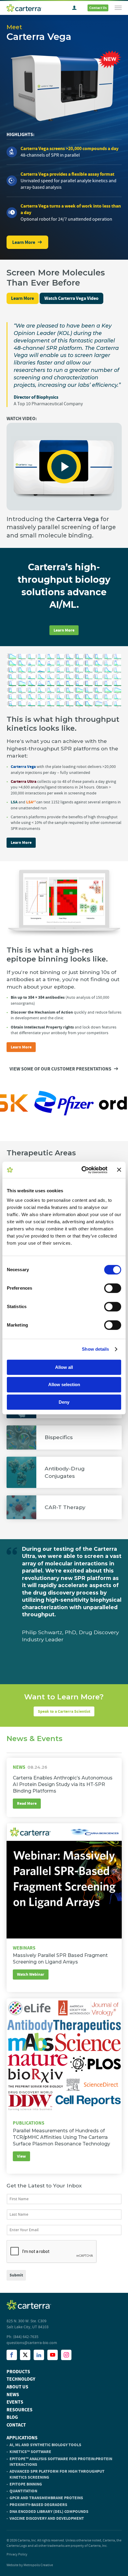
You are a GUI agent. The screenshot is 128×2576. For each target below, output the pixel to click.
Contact (16, 2425)
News (13, 2395)
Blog (12, 2417)
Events (15, 2402)
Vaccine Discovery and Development (47, 2518)
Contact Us (98, 8)
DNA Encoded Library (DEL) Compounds (49, 2512)
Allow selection (64, 1384)
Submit (16, 2275)
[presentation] (52, 2252)
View (21, 2156)
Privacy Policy (17, 2554)
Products (18, 2372)
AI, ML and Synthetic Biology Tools (45, 2445)
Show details (95, 1349)
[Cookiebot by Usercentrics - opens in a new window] (82, 1170)
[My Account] (74, 8)
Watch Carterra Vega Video (71, 298)
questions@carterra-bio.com (32, 2343)
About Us (17, 2387)
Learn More (24, 242)
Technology (21, 2379)
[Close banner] (119, 1170)
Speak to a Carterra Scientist (64, 1711)
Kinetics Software (30, 2452)
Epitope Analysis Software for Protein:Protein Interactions (61, 2462)
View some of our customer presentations (60, 1069)
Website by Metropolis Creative (30, 2565)
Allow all (64, 1367)
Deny (64, 1402)
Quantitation (23, 2491)
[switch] (113, 1288)
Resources (19, 2410)
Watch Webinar (31, 1974)
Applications (22, 2438)
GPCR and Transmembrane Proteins (46, 2498)
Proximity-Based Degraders (38, 2505)
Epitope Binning (26, 2484)
